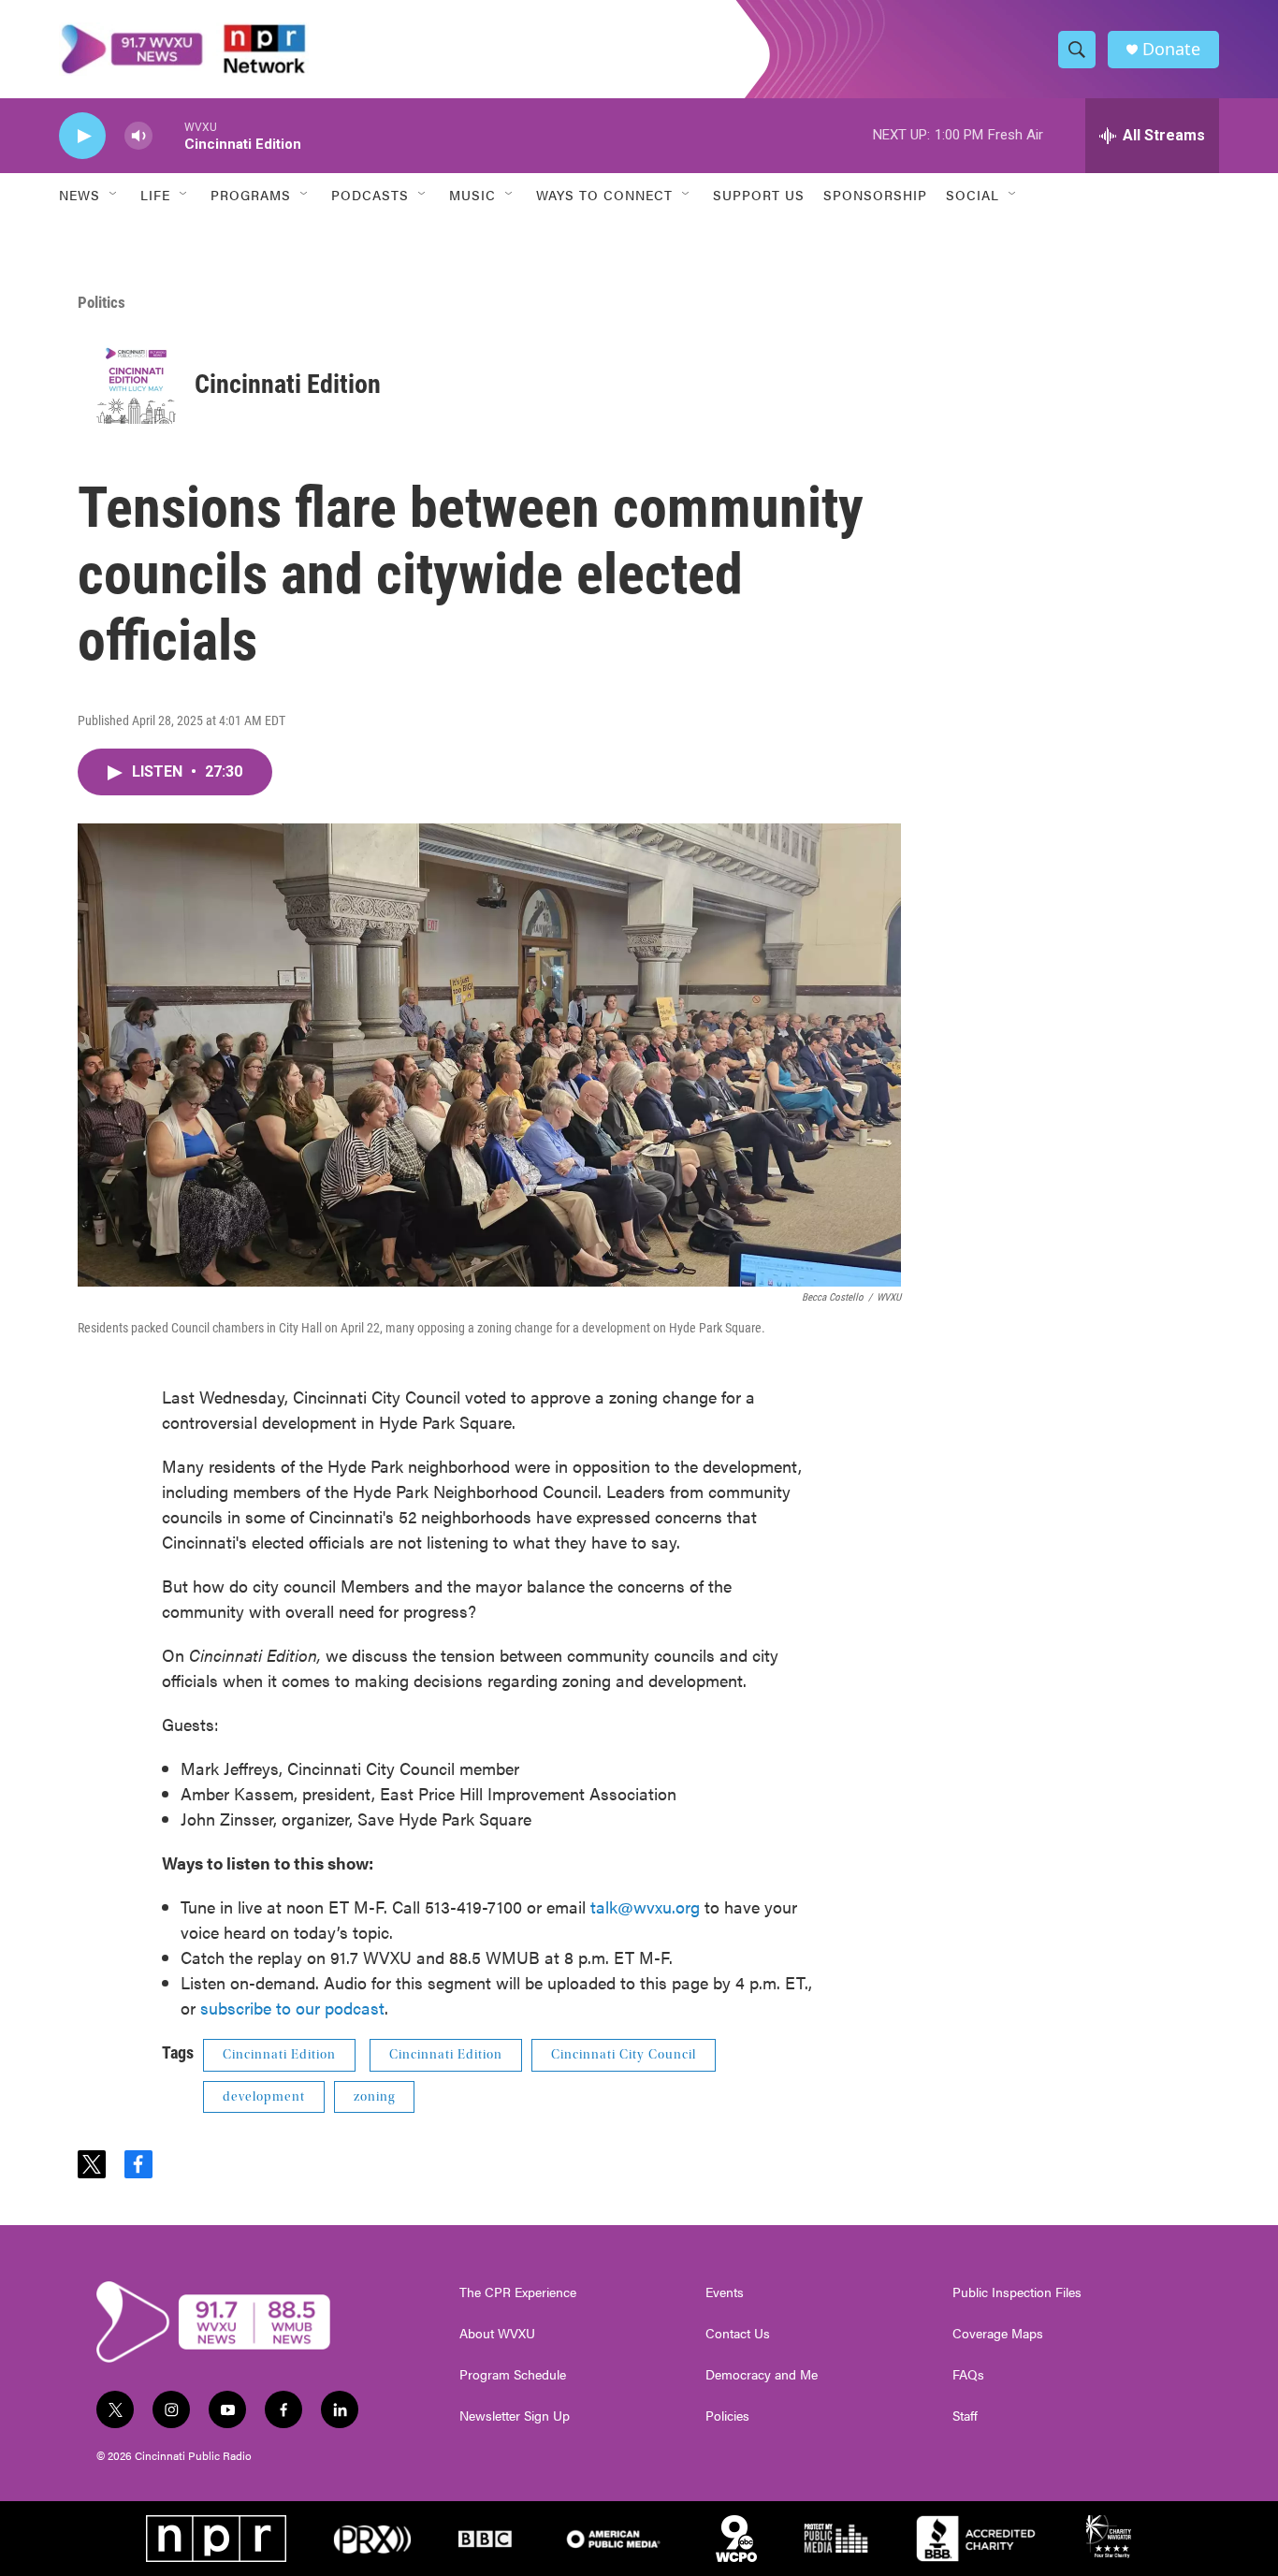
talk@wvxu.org (645, 1907)
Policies (727, 2416)
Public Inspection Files (1017, 2292)
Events (725, 2292)
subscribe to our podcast (292, 2008)
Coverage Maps (998, 2334)
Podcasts (370, 195)
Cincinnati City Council (624, 2055)
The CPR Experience (518, 2292)
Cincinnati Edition (288, 384)
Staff (965, 2416)
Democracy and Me (762, 2375)
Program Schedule (513, 2375)
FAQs (968, 2375)
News (80, 195)
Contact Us (738, 2334)
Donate (1171, 49)
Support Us (759, 195)
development (264, 2097)
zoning (374, 2097)
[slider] (168, 135)
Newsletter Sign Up (515, 2416)
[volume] (138, 136)
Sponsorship (875, 195)
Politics (102, 302)
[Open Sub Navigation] (114, 195)
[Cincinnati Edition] (136, 384)
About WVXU (497, 2334)
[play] (82, 136)
